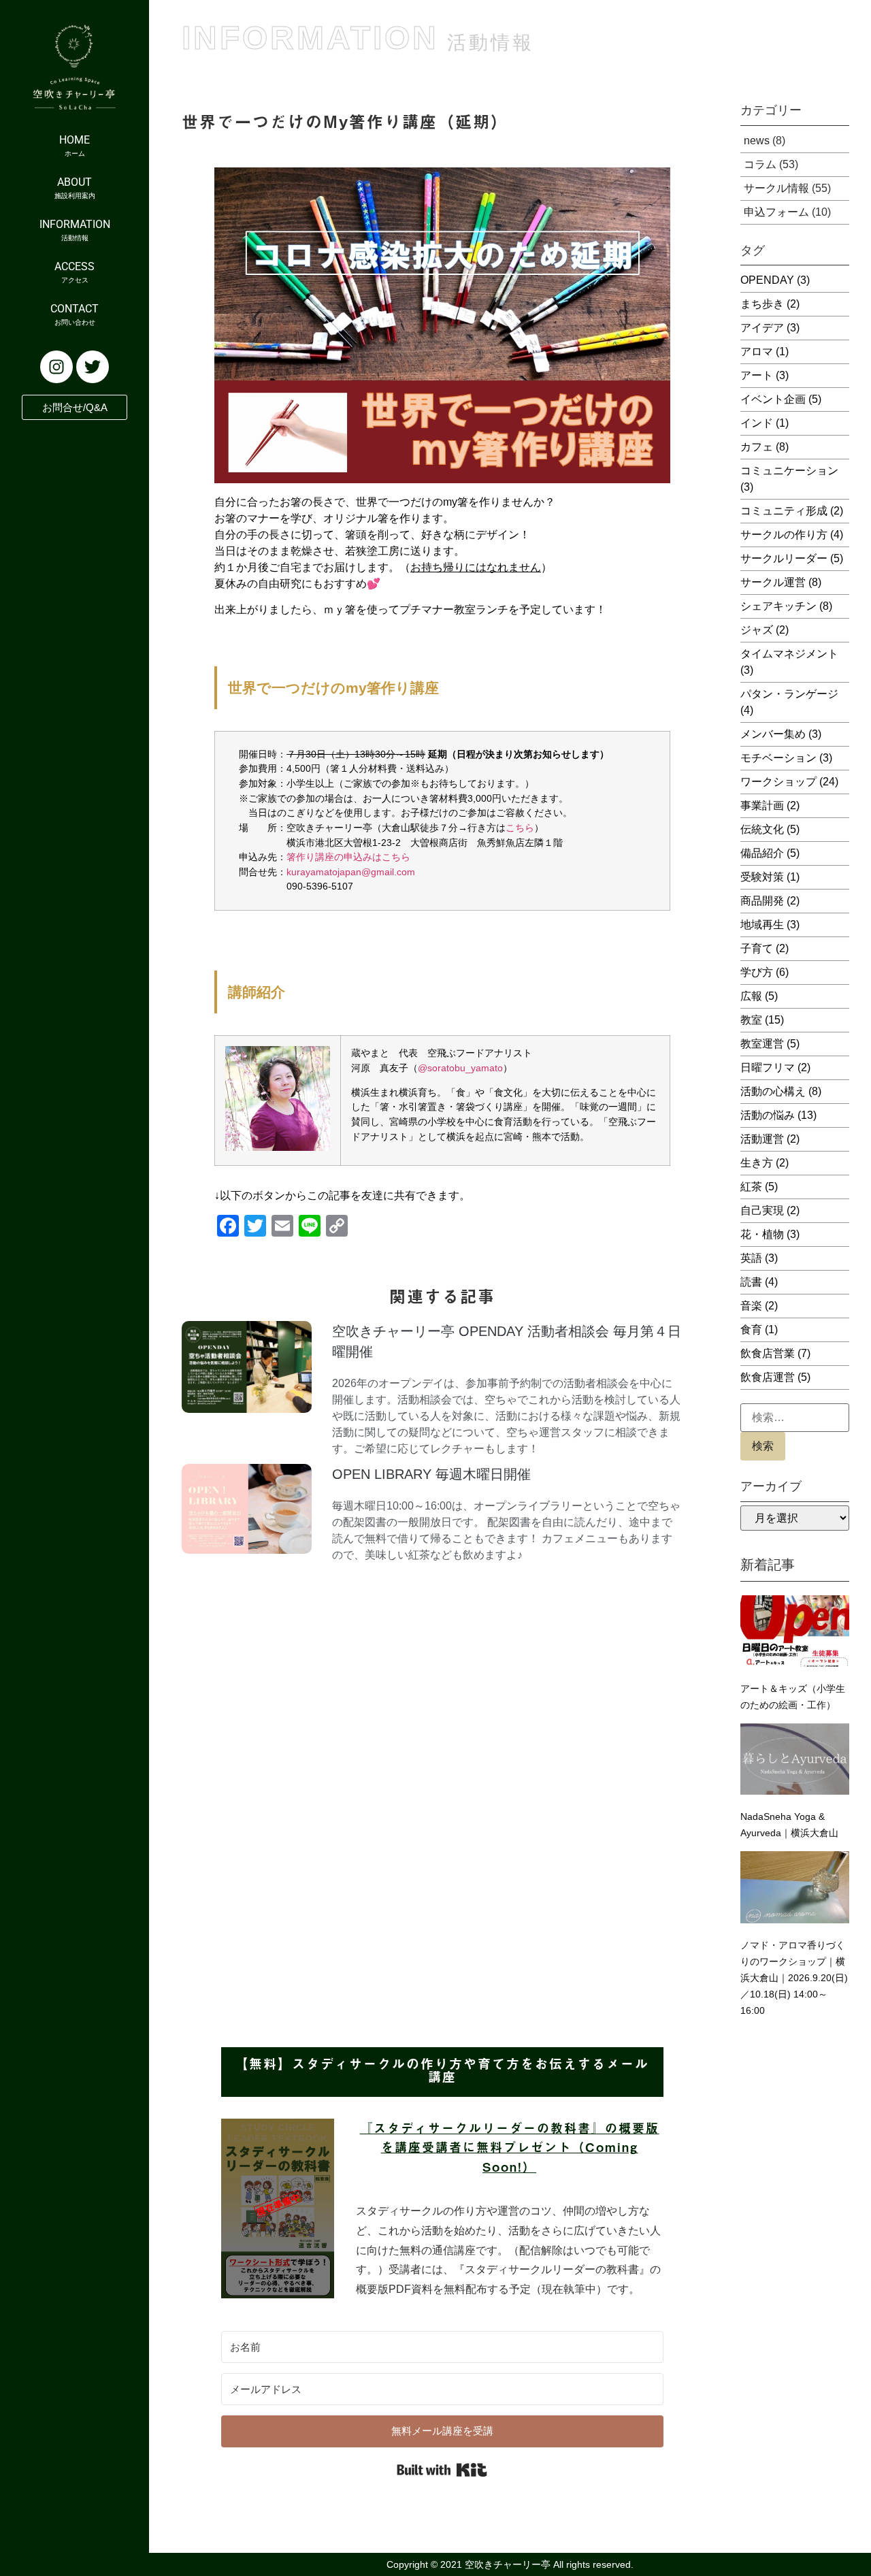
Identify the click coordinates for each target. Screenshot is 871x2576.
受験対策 (770, 877)
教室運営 (770, 1044)
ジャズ (765, 630)
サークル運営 (781, 582)
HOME (75, 145)
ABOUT (75, 188)
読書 (759, 1282)
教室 (762, 1020)
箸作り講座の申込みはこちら (348, 857)
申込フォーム (776, 212)
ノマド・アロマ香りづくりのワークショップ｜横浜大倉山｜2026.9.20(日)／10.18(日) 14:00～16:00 (794, 1978)
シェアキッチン (786, 606)
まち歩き (770, 304)
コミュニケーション (789, 479)
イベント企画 (781, 399)
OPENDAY (775, 280)
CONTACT (75, 314)
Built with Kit (442, 2470)
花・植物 (770, 1234)
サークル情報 (776, 188)
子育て (765, 948)
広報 (759, 996)
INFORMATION (75, 230)
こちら (520, 828)
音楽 (759, 1306)
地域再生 (770, 925)
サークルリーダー (792, 558)
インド (765, 423)
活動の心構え (781, 1091)
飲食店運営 (775, 1377)
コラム (760, 164)
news (757, 141)
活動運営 (770, 1139)
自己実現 (770, 1210)
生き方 (765, 1163)
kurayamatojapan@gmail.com (351, 872)
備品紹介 (770, 853)
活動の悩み (778, 1115)
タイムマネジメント (789, 662)
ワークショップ (789, 782)
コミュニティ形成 (792, 511)
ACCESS (75, 272)
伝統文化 (770, 829)
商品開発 (770, 901)
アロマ (765, 352)
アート (765, 375)
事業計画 (770, 805)
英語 (759, 1258)
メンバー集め (781, 734)
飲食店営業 (775, 1353)
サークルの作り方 (792, 535)
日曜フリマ (775, 1067)
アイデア (770, 328)
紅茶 (759, 1187)
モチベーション (786, 758)
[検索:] (795, 1418)
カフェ (765, 447)
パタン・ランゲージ (789, 702)
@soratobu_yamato (460, 1068)
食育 (759, 1330)
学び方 (765, 972)
